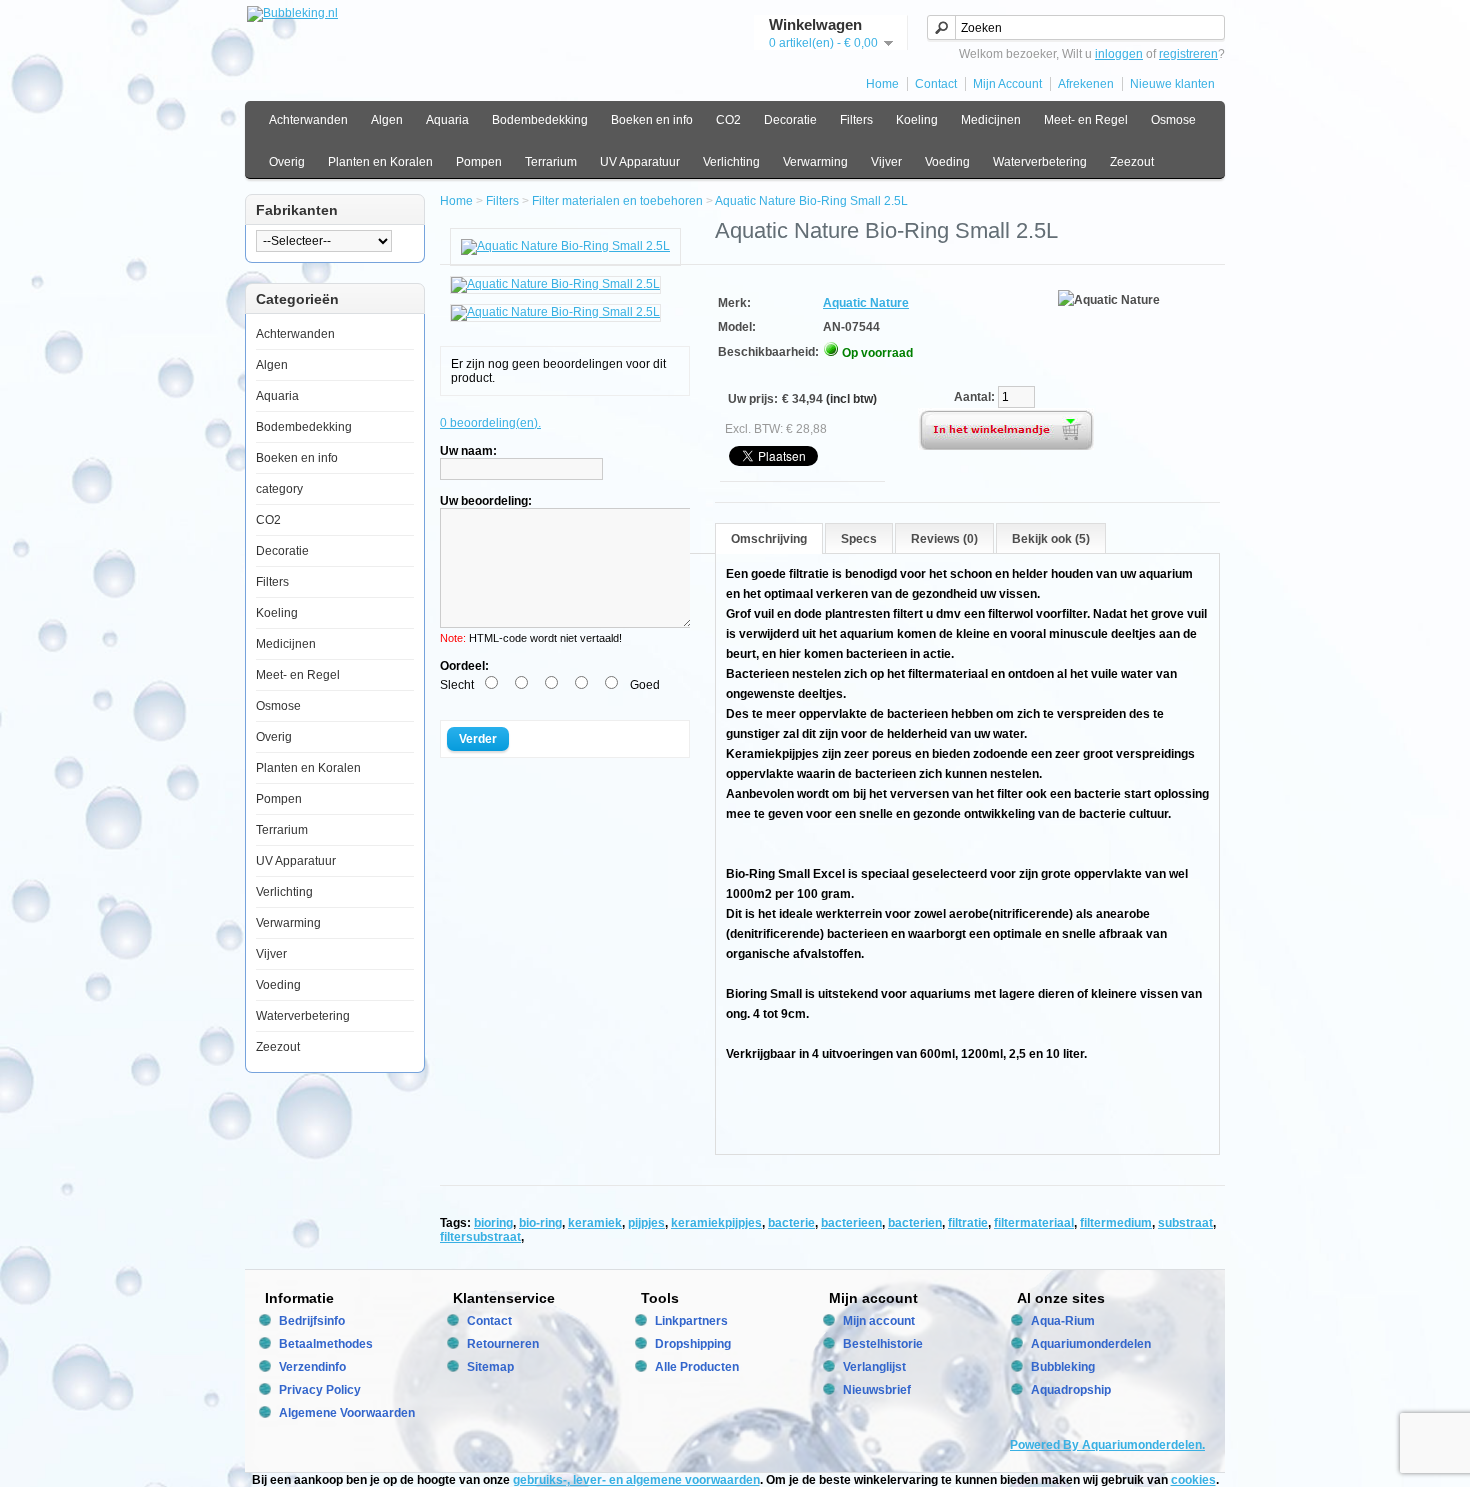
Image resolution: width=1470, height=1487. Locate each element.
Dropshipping (693, 1344)
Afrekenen (1086, 84)
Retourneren (503, 1344)
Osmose (1173, 120)
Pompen (479, 162)
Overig (287, 162)
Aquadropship (1071, 1390)
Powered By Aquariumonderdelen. (1107, 1445)
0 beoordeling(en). (490, 423)
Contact (936, 84)
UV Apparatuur (640, 162)
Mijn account (879, 1321)
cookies (1193, 1480)
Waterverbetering (1040, 162)
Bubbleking (1063, 1367)
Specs (859, 539)
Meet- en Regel (1086, 120)
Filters (856, 120)
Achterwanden (308, 120)
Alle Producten (697, 1367)
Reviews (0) (944, 539)
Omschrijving (769, 539)
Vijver (886, 162)
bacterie (791, 1223)
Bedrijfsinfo (312, 1321)
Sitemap (490, 1367)
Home (882, 84)
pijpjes (646, 1223)
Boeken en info (652, 120)
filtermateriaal (1034, 1223)
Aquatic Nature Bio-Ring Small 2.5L (811, 201)
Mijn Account (1007, 84)
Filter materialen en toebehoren (617, 201)
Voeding (947, 162)
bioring (493, 1223)
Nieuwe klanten (1172, 84)
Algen (387, 120)
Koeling (917, 120)
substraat (1185, 1223)
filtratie (968, 1223)
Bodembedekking (540, 120)
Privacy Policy (320, 1390)
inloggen (1119, 54)
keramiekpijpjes (716, 1223)
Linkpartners (691, 1321)
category (279, 489)
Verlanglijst (874, 1367)
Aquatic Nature (866, 303)
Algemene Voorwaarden (347, 1413)
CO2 (728, 120)
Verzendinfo (312, 1367)
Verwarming (815, 162)
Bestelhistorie (883, 1344)
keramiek (595, 1223)
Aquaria (447, 120)
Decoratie (790, 120)
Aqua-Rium (1063, 1321)
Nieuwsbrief (877, 1390)
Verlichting (731, 162)
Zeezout (1132, 162)
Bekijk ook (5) (1051, 539)
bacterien (915, 1223)
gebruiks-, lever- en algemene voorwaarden (636, 1480)
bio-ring (540, 1223)
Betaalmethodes (326, 1344)
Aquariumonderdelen (1091, 1344)
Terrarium (551, 162)
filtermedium (1116, 1223)
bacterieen (851, 1223)
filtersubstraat (480, 1237)
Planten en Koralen (380, 162)
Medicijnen (991, 120)
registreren (1188, 54)
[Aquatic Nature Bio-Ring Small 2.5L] (565, 246)
